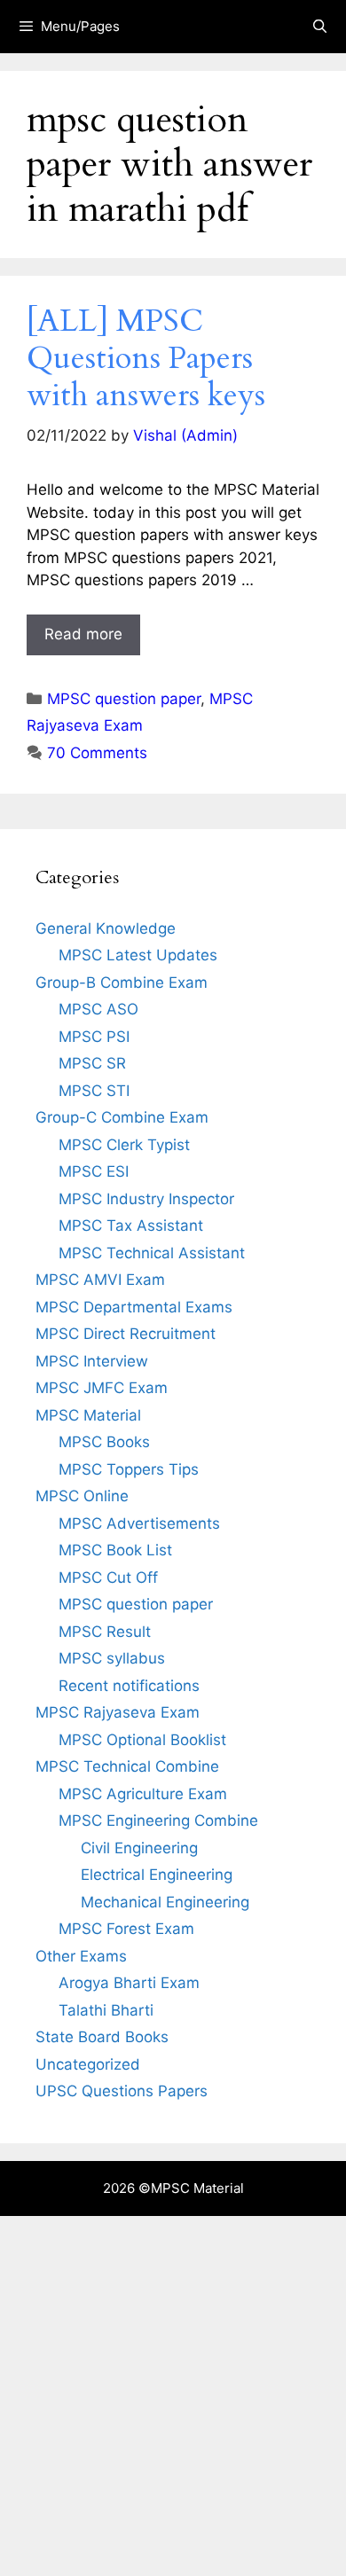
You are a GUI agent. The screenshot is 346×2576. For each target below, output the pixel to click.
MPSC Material (88, 1415)
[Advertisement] (173, 2396)
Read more (83, 634)
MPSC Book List (115, 1550)
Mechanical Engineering (165, 1902)
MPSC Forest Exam (126, 1929)
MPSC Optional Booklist (142, 1740)
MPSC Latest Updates (138, 955)
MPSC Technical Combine (127, 1766)
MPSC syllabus (112, 1658)
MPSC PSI (94, 1037)
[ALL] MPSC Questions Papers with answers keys (146, 358)
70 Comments (97, 753)
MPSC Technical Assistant (152, 1253)
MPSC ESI (94, 1171)
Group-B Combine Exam (122, 983)
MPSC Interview (92, 1361)
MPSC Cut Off (108, 1578)
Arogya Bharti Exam (129, 1983)
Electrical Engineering (157, 1875)
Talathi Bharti (106, 2010)
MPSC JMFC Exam (102, 1388)
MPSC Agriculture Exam (143, 1794)
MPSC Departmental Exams (134, 1307)
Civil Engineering (139, 1848)
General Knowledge (106, 928)
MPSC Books (104, 1442)
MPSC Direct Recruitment (126, 1334)
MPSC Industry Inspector (146, 1199)
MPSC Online (82, 1496)
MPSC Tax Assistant (131, 1225)
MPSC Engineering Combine (158, 1820)
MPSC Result (105, 1632)
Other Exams (81, 1956)
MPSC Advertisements (139, 1523)
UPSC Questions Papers (122, 2091)
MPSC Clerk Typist (124, 1145)
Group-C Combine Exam (122, 1117)
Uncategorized (88, 2064)
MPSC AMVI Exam (100, 1280)
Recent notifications (129, 1686)
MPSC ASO (98, 1009)
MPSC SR (92, 1063)
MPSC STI (94, 1091)
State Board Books (102, 2037)
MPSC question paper (124, 699)
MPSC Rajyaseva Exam (118, 1712)
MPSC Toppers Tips (129, 1469)
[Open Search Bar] (320, 27)
